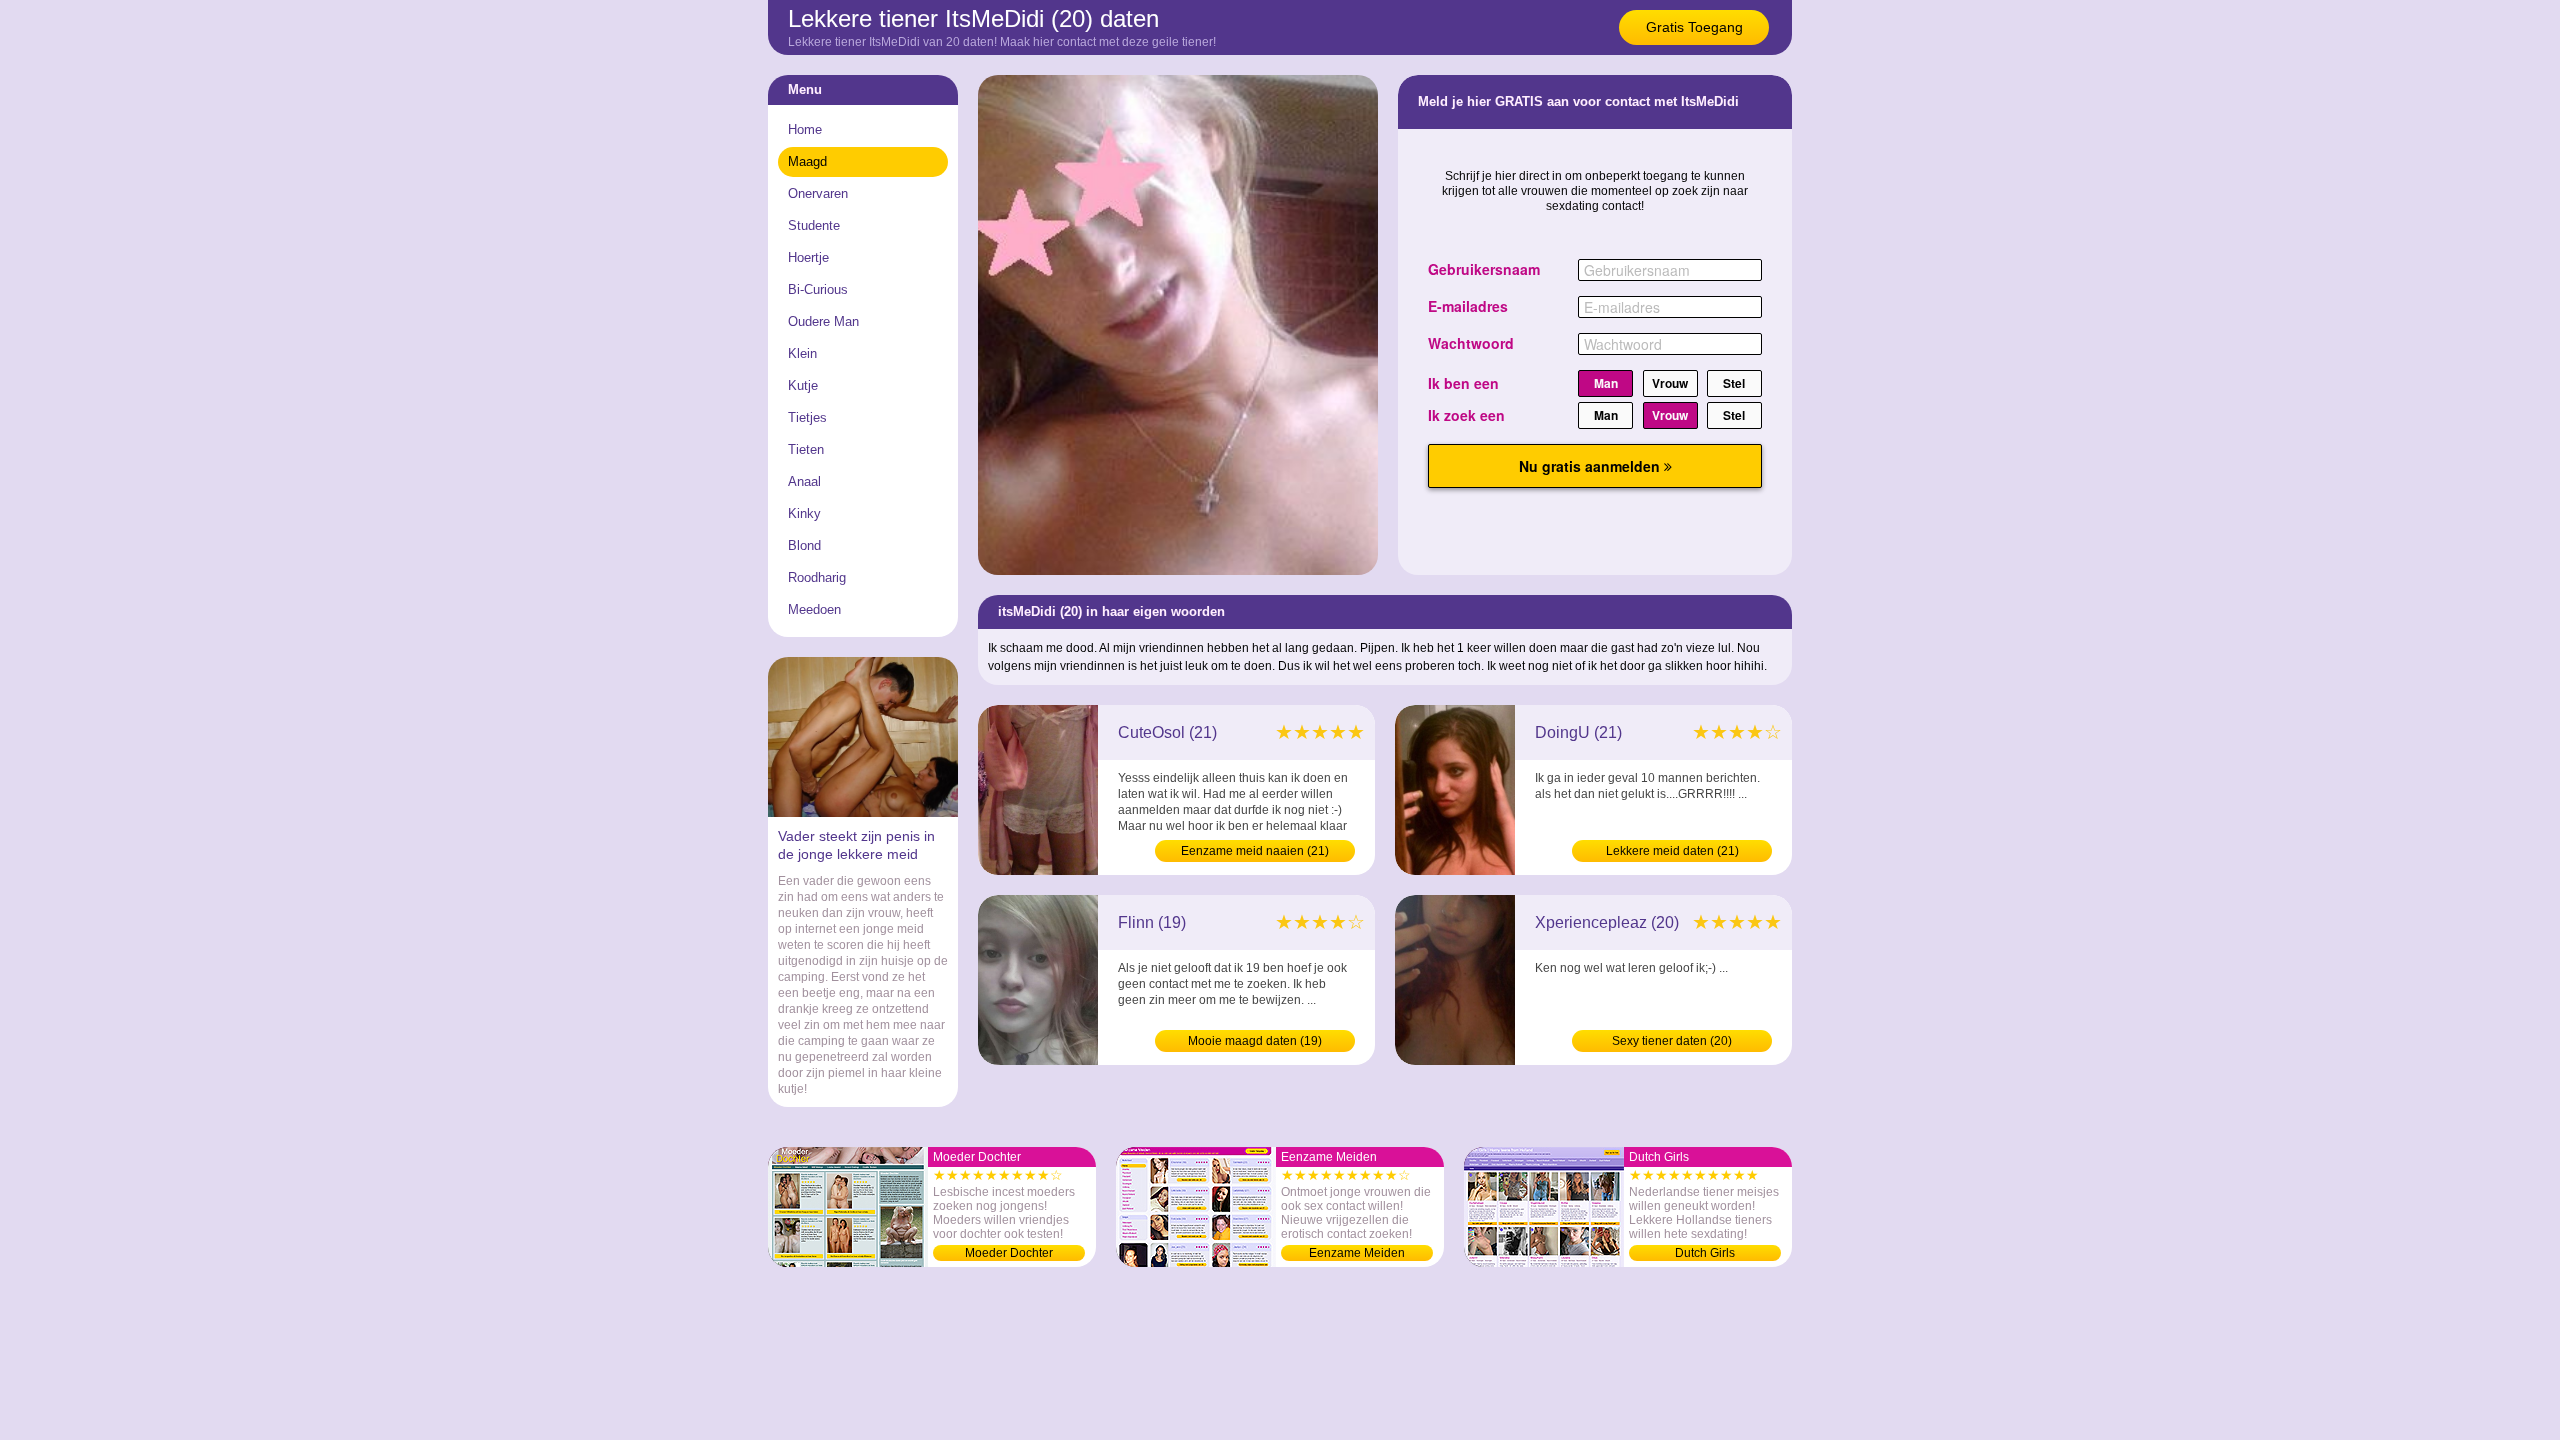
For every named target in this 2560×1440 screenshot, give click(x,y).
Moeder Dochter (1009, 1253)
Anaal (804, 481)
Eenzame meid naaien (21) (1255, 851)
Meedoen (814, 609)
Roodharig (817, 577)
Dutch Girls (1705, 1253)
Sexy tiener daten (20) (1672, 1041)
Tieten (806, 449)
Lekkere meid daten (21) (1672, 851)
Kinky (804, 513)
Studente (814, 225)
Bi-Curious (818, 289)
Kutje (803, 385)
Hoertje (808, 257)
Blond (804, 545)
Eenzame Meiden (1357, 1253)
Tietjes (807, 417)
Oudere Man (823, 321)
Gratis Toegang (1694, 27)
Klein (802, 353)
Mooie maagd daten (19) (1255, 1041)
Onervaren (818, 193)
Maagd (807, 161)
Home (805, 129)
